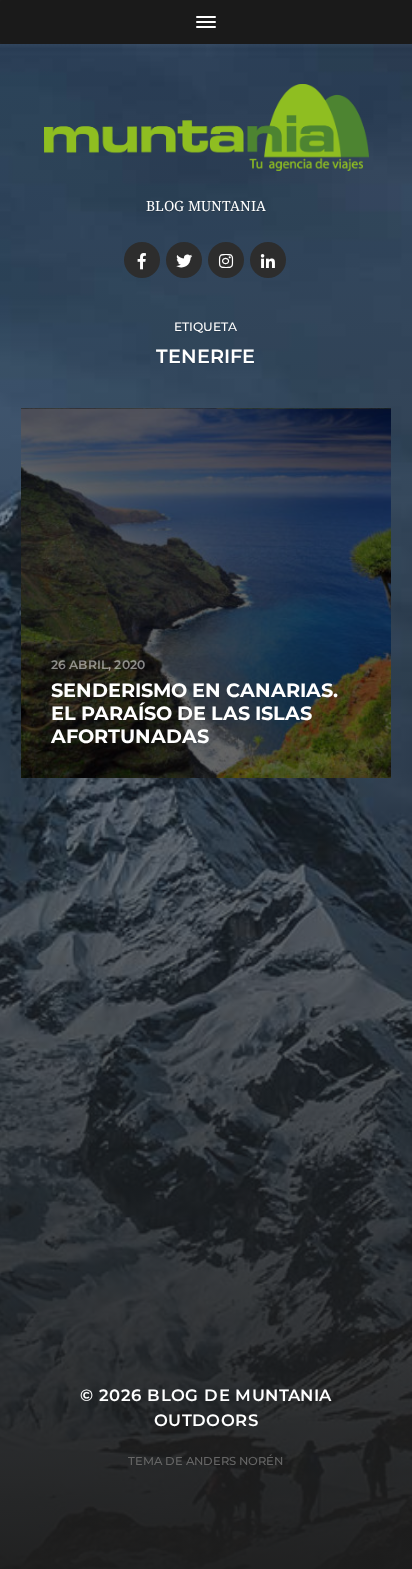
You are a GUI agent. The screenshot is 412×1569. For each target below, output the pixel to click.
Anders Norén (234, 1461)
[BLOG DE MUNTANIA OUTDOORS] (206, 127)
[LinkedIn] (268, 260)
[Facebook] (142, 260)
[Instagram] (226, 260)
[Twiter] (184, 260)
